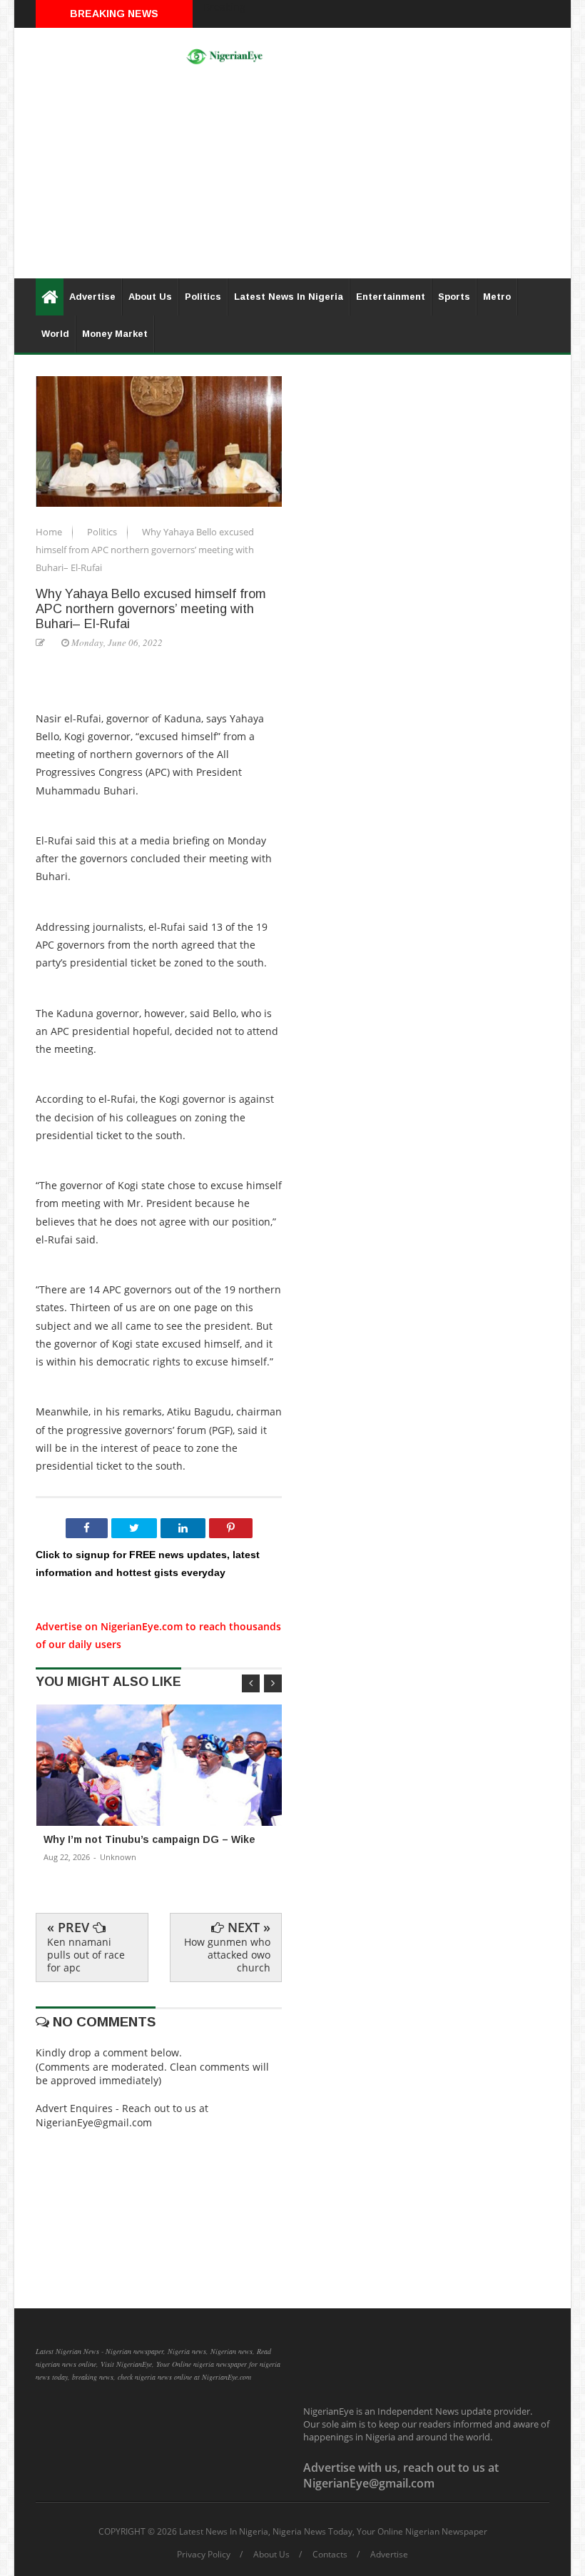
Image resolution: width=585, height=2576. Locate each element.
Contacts (330, 2555)
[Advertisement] (292, 178)
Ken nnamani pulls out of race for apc (86, 1955)
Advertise (92, 297)
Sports (454, 297)
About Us (150, 297)
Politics (203, 297)
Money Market (115, 334)
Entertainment (391, 297)
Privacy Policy (204, 2555)
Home (50, 532)
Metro (497, 297)
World (55, 334)
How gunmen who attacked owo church (227, 1955)
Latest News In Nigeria (289, 297)
